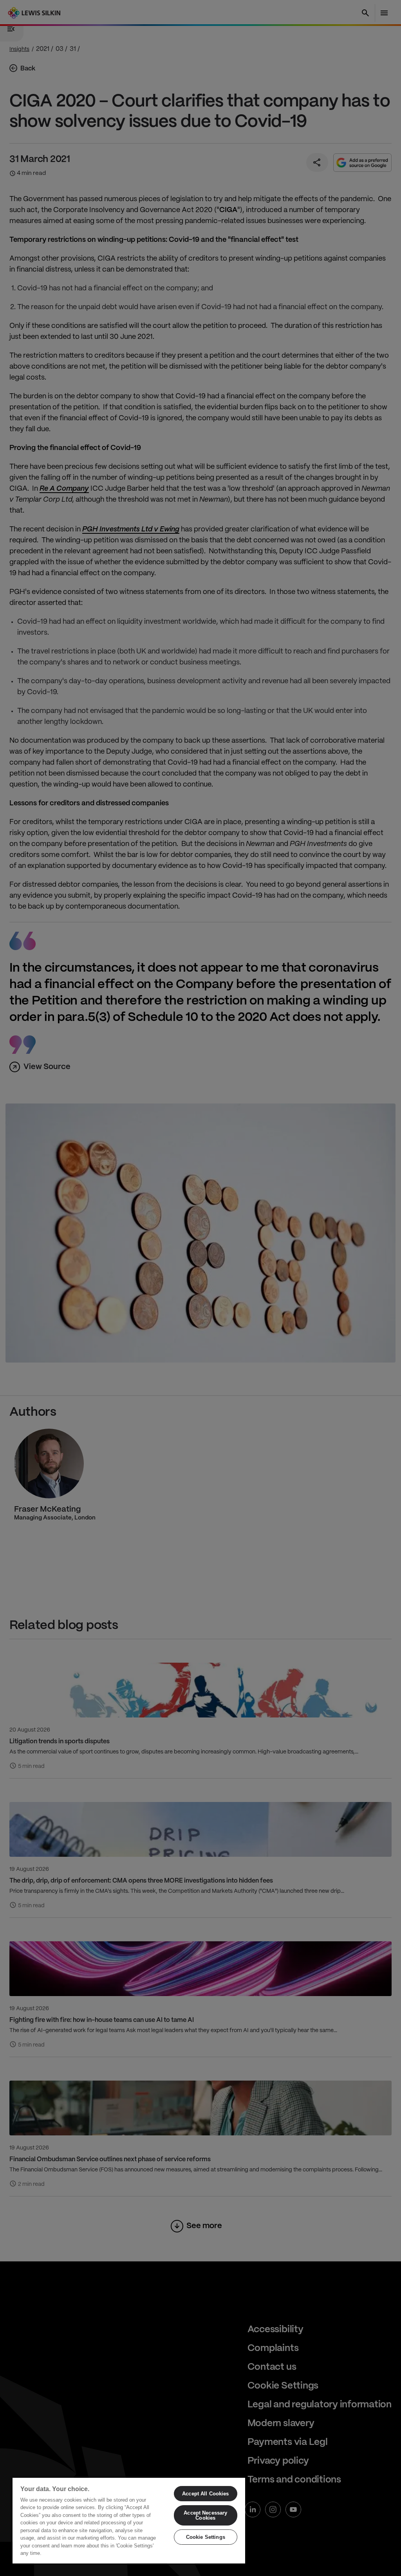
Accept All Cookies (205, 2494)
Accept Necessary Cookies (205, 2515)
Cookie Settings (206, 2537)
